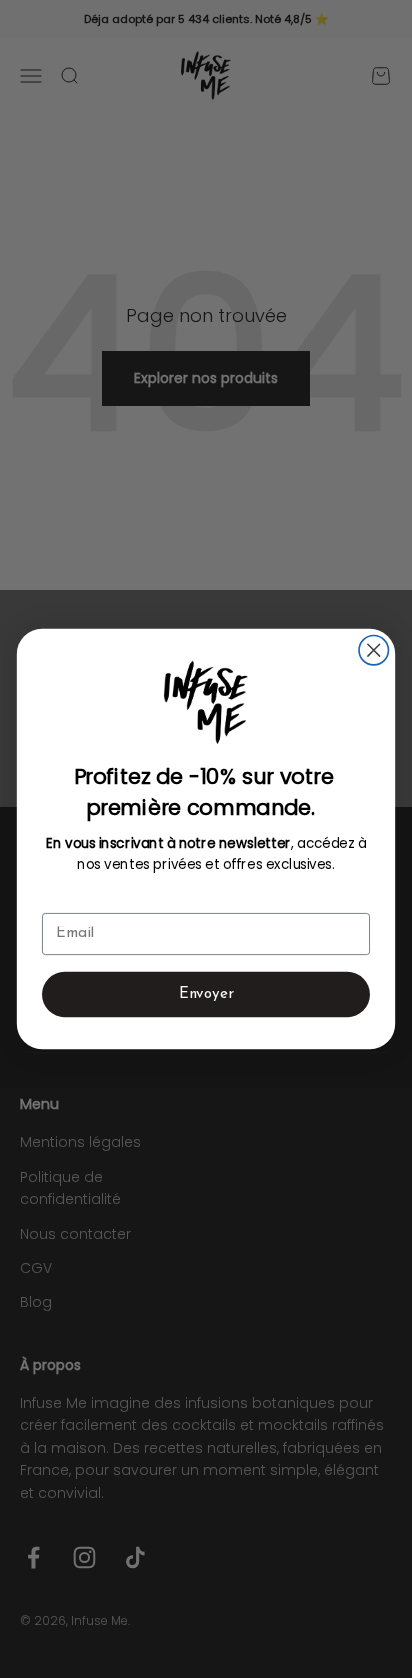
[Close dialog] (373, 650)
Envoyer (206, 994)
